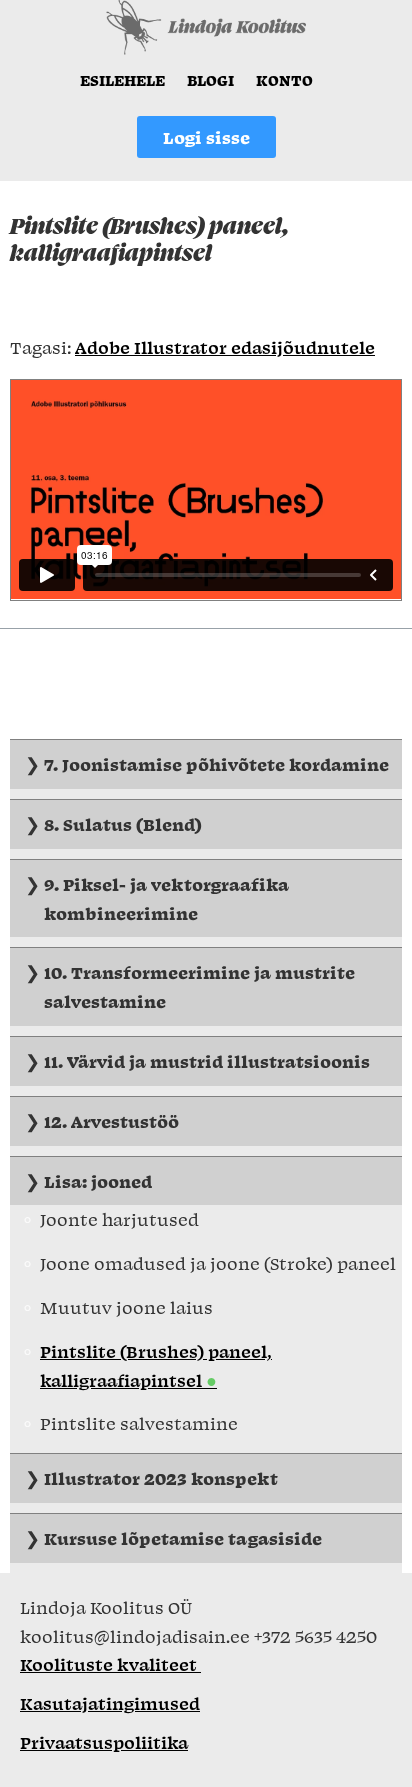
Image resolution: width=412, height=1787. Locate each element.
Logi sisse (206, 137)
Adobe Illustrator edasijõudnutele (225, 347)
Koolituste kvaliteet (110, 1664)
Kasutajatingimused (110, 1703)
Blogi (210, 80)
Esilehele (122, 80)
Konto (284, 80)
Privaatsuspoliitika (104, 1742)
